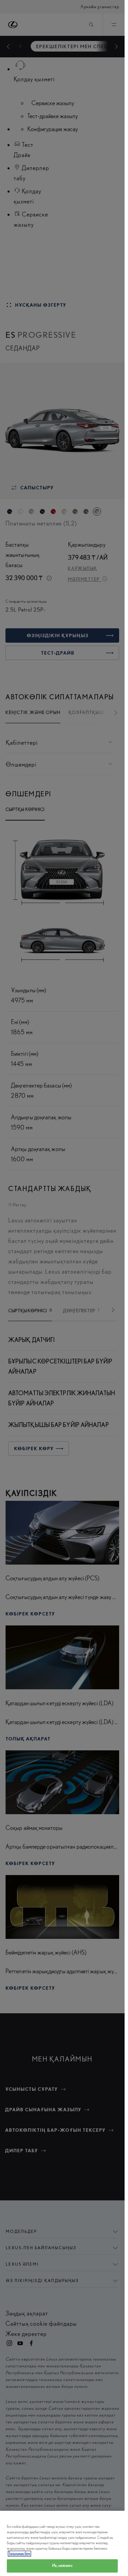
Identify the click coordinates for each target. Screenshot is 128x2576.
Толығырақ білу (19, 2554)
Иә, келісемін (62, 2566)
